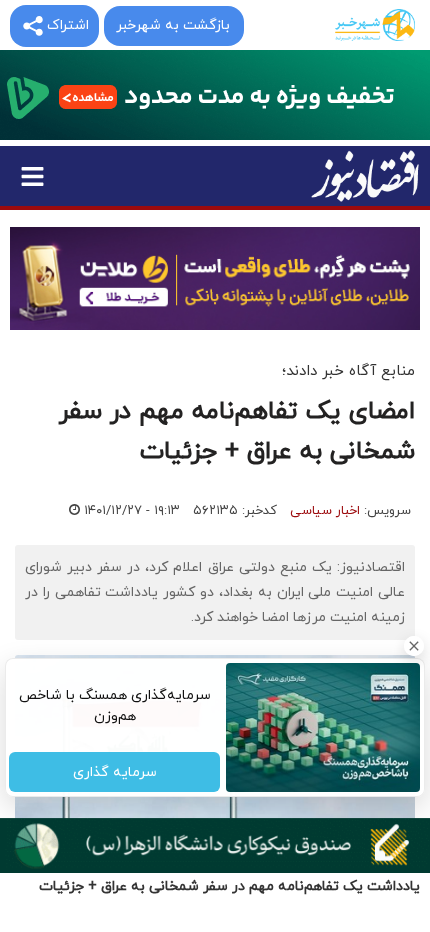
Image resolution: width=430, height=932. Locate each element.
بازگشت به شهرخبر (173, 25)
